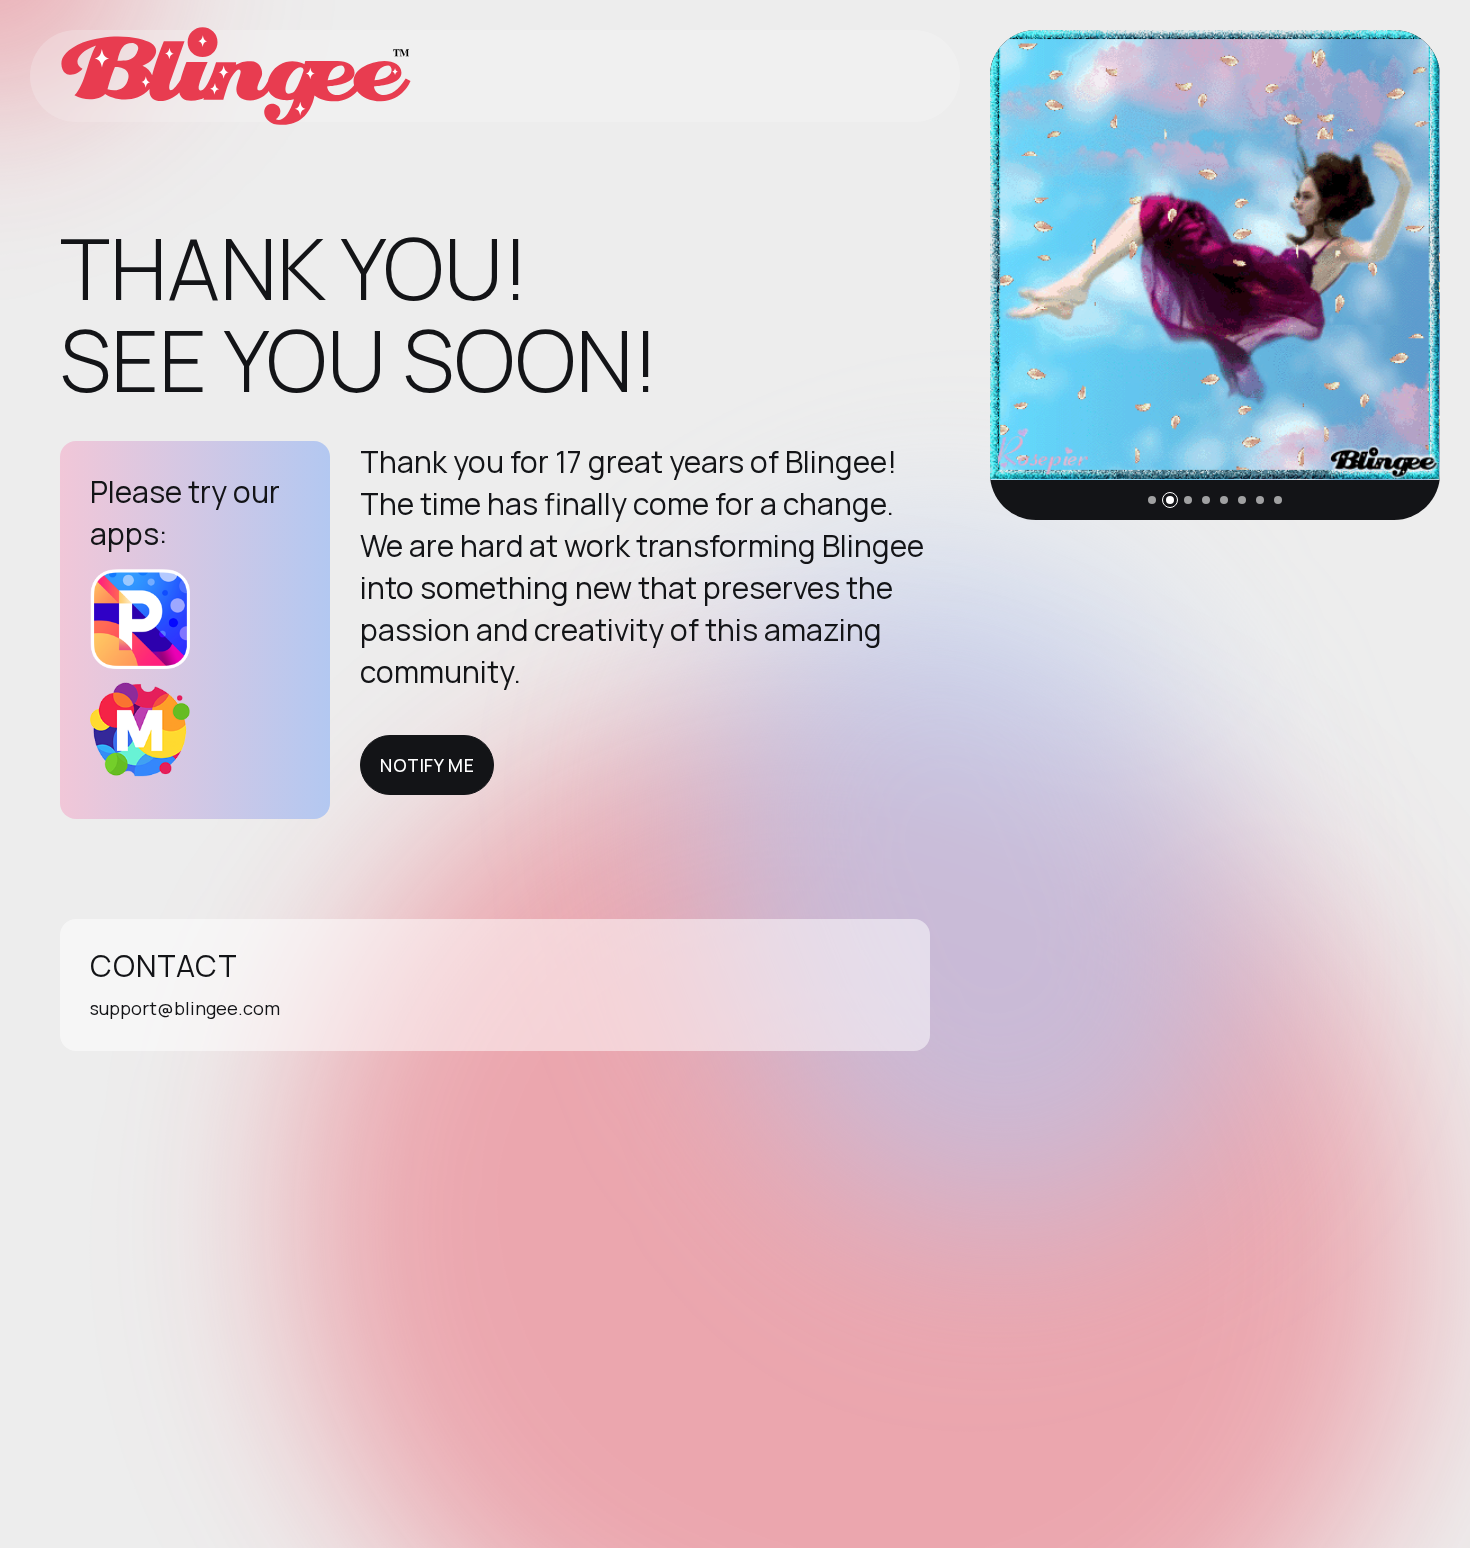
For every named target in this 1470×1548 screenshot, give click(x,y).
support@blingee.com (185, 1008)
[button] (1152, 500)
